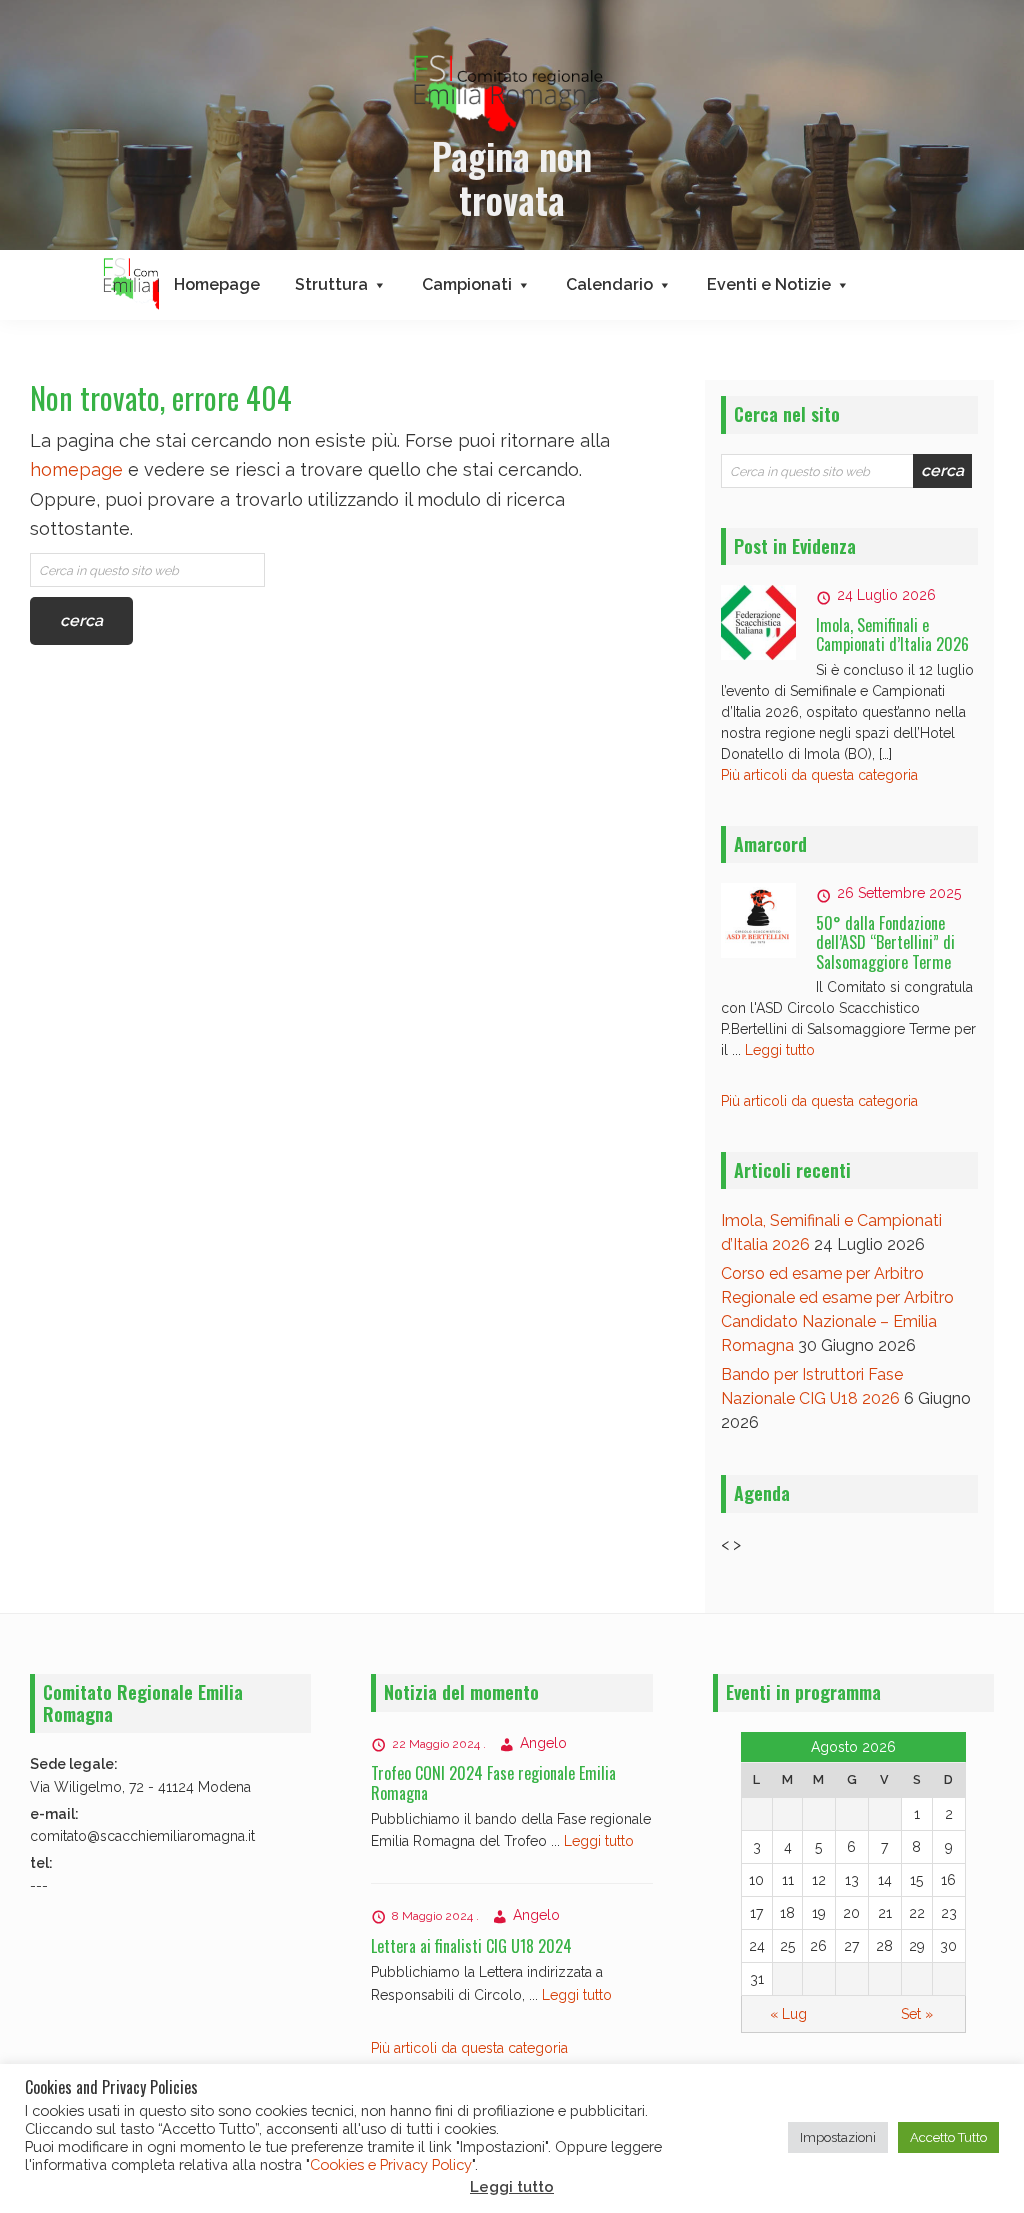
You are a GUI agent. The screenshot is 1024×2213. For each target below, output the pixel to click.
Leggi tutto (780, 1050)
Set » (917, 2014)
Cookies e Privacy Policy (391, 2164)
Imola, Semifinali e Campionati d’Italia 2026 (892, 634)
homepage (76, 469)
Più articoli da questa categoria (819, 775)
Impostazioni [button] (838, 2137)
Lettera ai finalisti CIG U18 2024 (471, 1946)
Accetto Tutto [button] (948, 2137)
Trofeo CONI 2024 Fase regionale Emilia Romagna (493, 1782)
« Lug (788, 2014)
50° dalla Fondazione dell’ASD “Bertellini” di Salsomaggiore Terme (885, 942)
